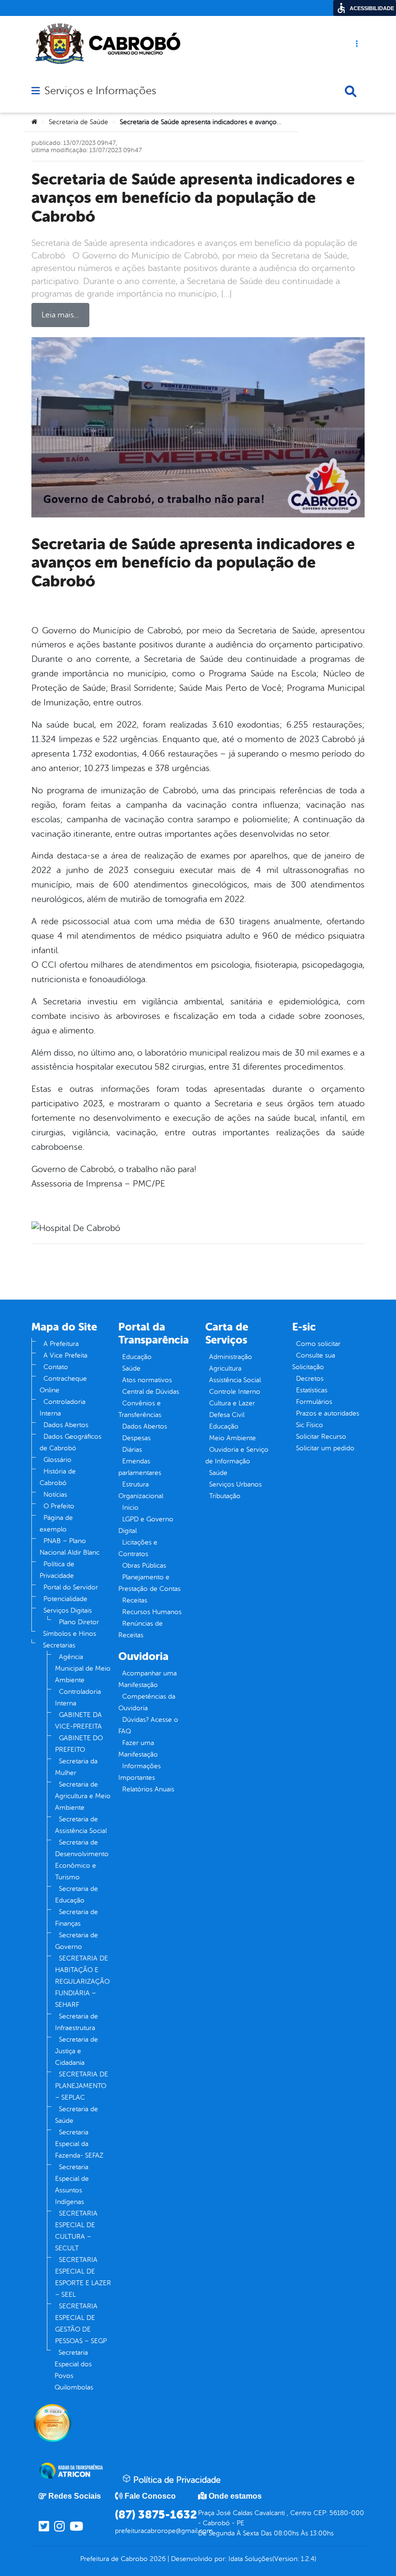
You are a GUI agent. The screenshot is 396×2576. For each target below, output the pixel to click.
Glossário (57, 1460)
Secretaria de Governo (77, 1941)
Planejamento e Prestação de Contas (149, 1583)
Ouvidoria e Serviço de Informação (237, 1455)
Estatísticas (312, 1390)
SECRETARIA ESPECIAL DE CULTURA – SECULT (76, 2231)
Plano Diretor (79, 1622)
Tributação (225, 1496)
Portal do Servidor (71, 1587)
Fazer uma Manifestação (138, 1749)
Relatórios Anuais (148, 1789)
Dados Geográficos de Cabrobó (71, 1442)
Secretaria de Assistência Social (81, 1825)
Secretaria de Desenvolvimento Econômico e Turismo (82, 1860)
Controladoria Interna (63, 1408)
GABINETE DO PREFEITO (79, 1744)
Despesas (136, 1438)
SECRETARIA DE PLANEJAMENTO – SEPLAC (82, 2086)
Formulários (314, 1402)
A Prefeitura (61, 1344)
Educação (137, 1357)
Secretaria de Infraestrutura (77, 2022)
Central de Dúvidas (151, 1392)
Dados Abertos (66, 1425)
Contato (56, 1367)
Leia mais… (60, 315)
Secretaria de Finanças (77, 1918)
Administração (231, 1357)
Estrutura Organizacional (141, 1490)
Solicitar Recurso (321, 1437)
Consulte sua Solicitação (314, 1361)
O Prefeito (59, 1506)
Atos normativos (147, 1380)
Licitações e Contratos (138, 1548)
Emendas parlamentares (140, 1467)
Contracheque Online (63, 1384)
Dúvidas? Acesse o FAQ (148, 1725)
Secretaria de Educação (77, 1895)
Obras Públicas (144, 1566)
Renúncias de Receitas (141, 1629)
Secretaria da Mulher (76, 1767)
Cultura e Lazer (232, 1403)
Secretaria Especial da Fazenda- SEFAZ (79, 2144)
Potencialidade (65, 1599)
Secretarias (59, 1645)
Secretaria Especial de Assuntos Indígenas (72, 2184)
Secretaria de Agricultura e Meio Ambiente (83, 1796)
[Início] (34, 122)
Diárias (132, 1450)
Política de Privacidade (57, 1570)
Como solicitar (318, 1344)
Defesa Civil (227, 1415)
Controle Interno (235, 1392)
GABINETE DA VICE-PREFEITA (78, 1721)
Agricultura (225, 1368)
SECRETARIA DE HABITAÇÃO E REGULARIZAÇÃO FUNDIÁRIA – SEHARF (82, 1982)
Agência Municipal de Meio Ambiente (83, 1668)
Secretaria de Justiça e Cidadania (77, 2051)
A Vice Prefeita (65, 1355)
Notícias (55, 1495)
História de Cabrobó (58, 1477)
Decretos (310, 1379)
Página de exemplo (56, 1524)
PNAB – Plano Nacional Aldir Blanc (70, 1547)
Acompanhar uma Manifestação (148, 1679)
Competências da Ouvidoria (147, 1702)
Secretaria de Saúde (78, 122)
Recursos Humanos (152, 1612)
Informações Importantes (140, 1772)
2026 (157, 2559)
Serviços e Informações (100, 91)
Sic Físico (310, 1425)
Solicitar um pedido (325, 1448)
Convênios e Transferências (140, 1409)
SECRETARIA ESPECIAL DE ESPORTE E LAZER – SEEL (83, 2277)
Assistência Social (235, 1380)
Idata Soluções (250, 2559)
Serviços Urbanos (235, 1484)
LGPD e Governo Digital (146, 1525)
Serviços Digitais (68, 1610)
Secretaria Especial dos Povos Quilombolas (74, 2370)
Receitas (135, 1600)
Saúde (131, 1368)
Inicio (130, 1508)
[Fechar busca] (351, 91)
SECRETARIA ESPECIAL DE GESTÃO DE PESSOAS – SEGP (81, 2324)
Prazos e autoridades (328, 1413)
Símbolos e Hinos (70, 1634)
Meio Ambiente (233, 1438)
